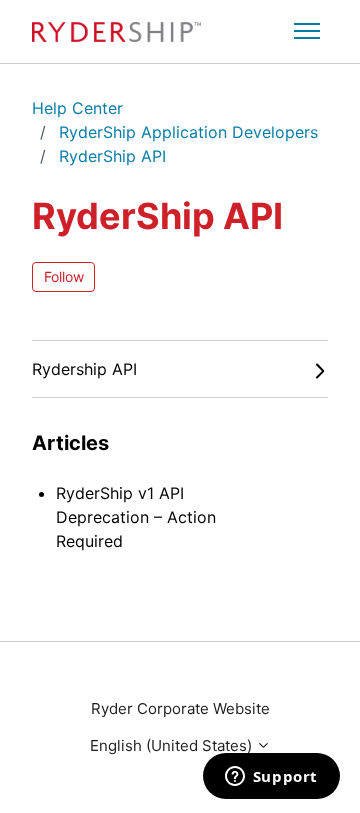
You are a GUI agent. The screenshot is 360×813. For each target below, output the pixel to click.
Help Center (77, 108)
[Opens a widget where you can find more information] (271, 778)
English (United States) (173, 745)
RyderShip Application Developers (188, 132)
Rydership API (84, 369)
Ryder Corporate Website (180, 708)
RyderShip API (112, 156)
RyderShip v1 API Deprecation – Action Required (136, 517)
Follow (64, 276)
